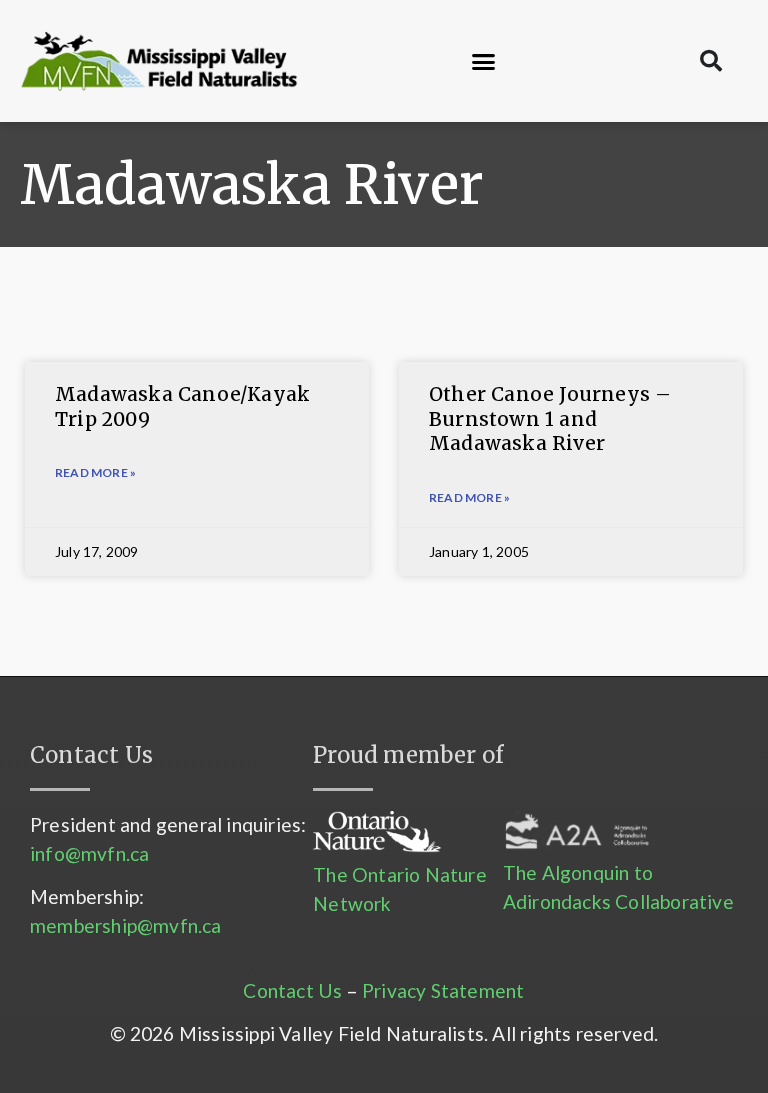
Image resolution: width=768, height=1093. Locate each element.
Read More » (95, 472)
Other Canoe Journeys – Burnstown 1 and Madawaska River (550, 418)
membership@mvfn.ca (126, 925)
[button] (484, 61)
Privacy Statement (443, 990)
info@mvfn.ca (89, 853)
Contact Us (292, 990)
